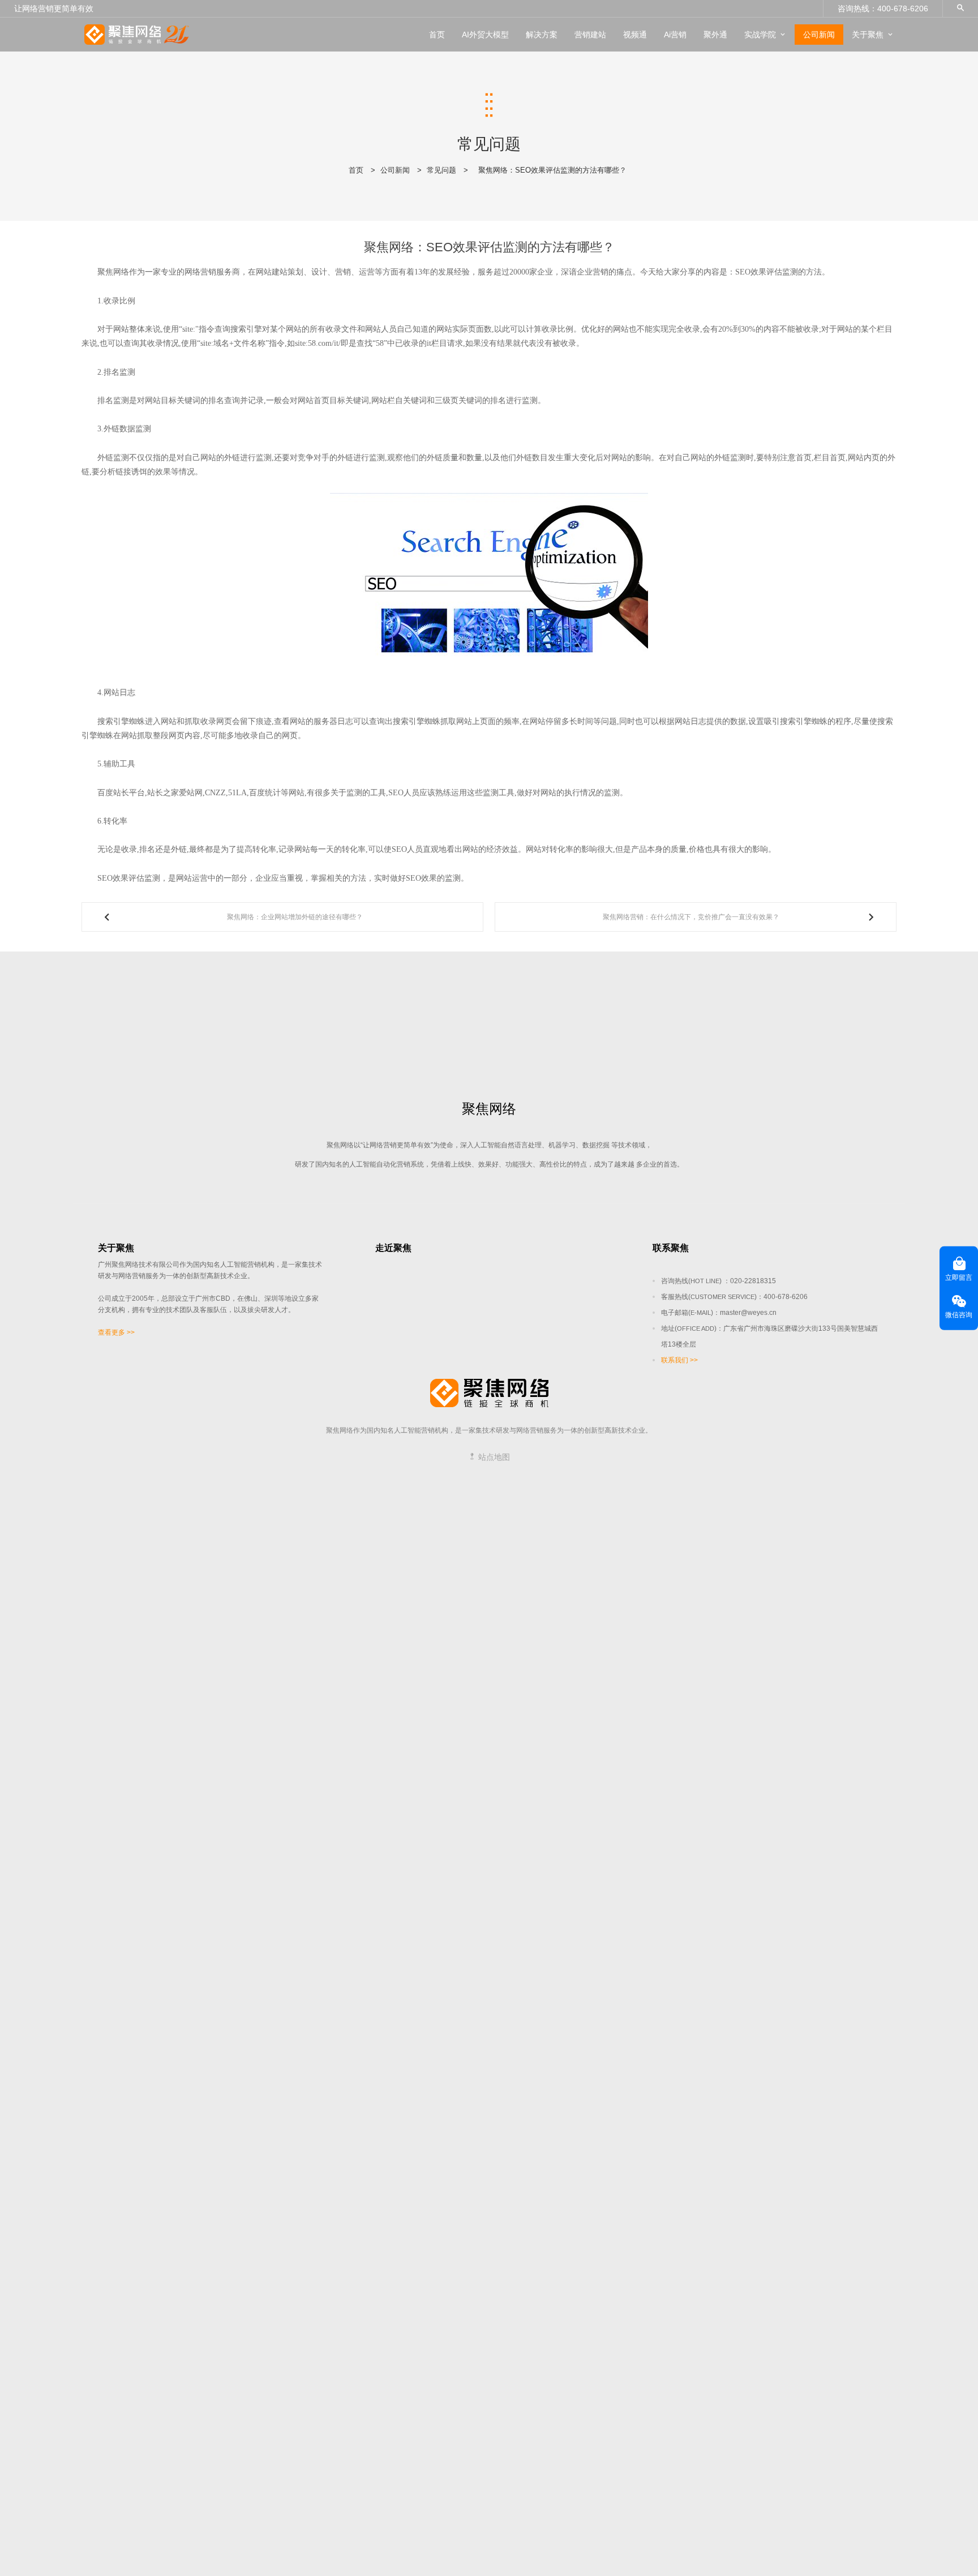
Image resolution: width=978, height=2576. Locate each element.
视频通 (635, 35)
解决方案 (542, 35)
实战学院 (760, 35)
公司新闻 (819, 35)
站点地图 (493, 1457)
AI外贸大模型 (485, 35)
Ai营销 (675, 35)
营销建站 (590, 35)
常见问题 (441, 170)
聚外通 (715, 35)
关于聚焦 (868, 35)
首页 (437, 35)
